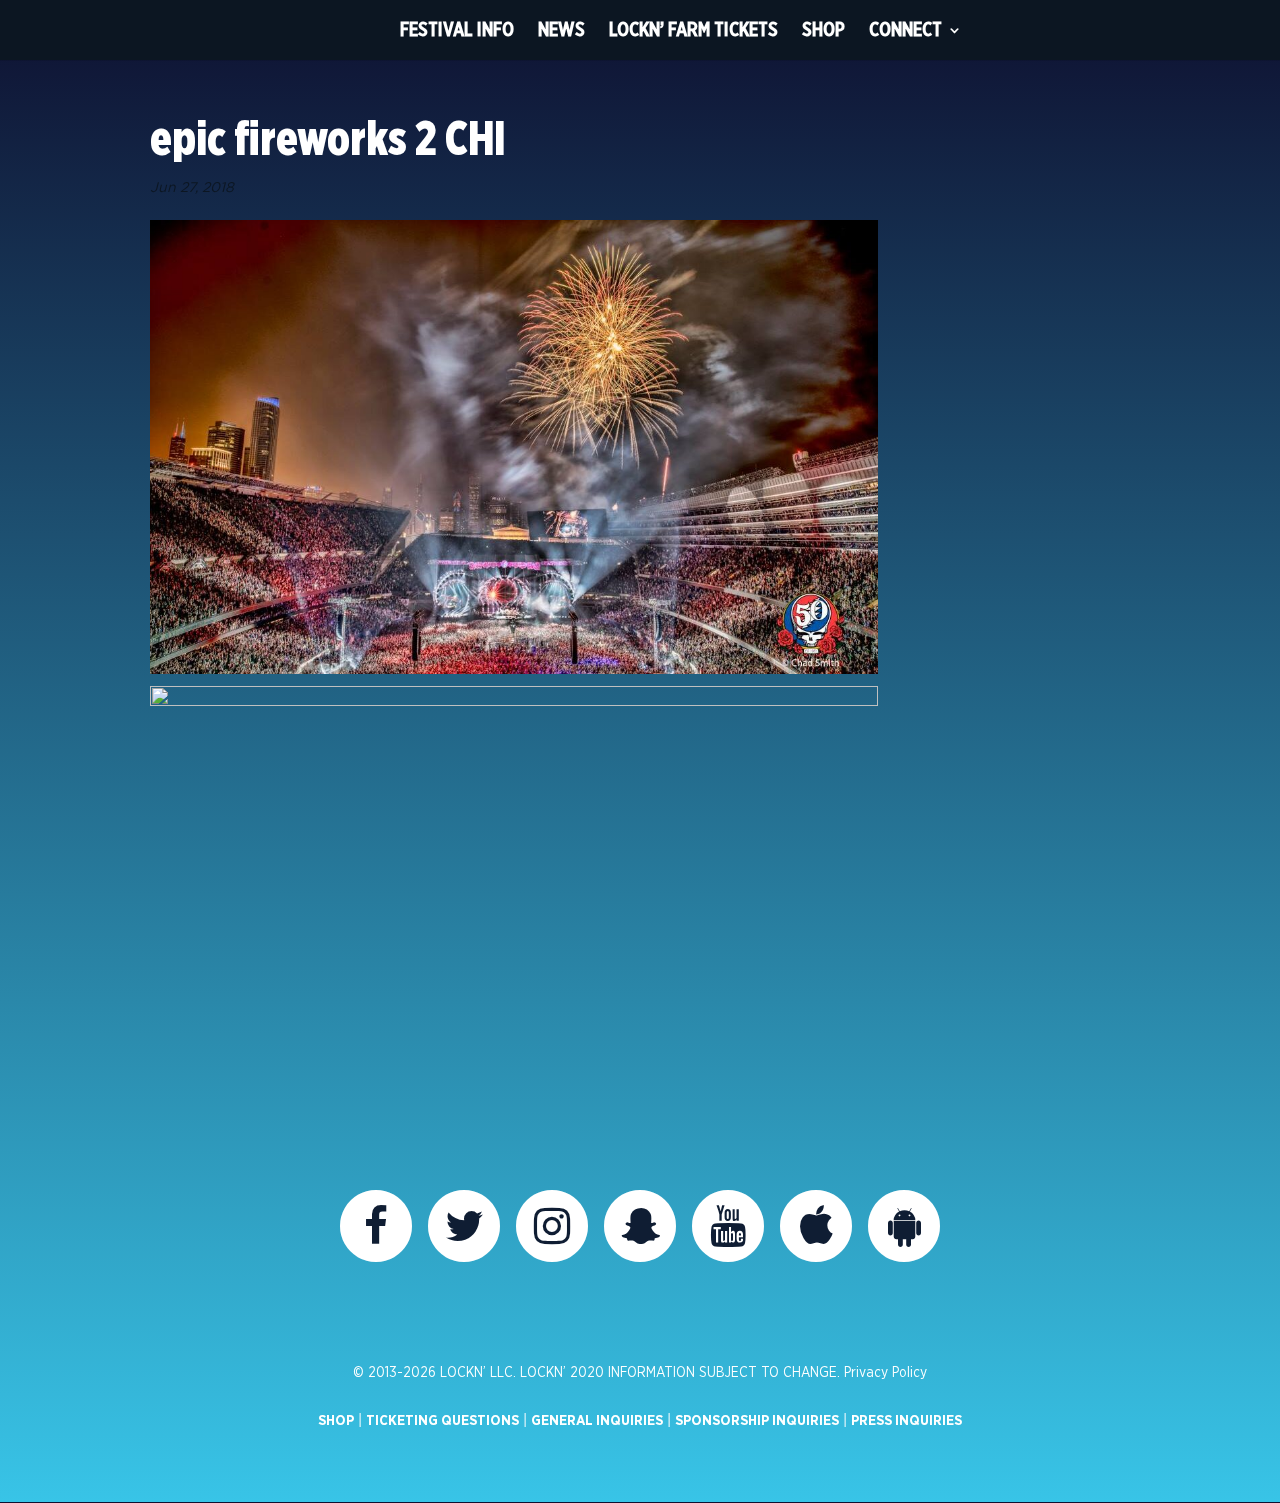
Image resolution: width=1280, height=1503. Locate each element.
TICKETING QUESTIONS (442, 1421)
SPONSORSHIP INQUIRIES (757, 1421)
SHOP (336, 1421)
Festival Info (457, 29)
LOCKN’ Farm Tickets (693, 29)
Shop (823, 29)
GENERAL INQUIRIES (597, 1421)
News (561, 29)
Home (351, 30)
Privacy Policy (885, 1373)
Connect (905, 29)
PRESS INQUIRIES (906, 1421)
